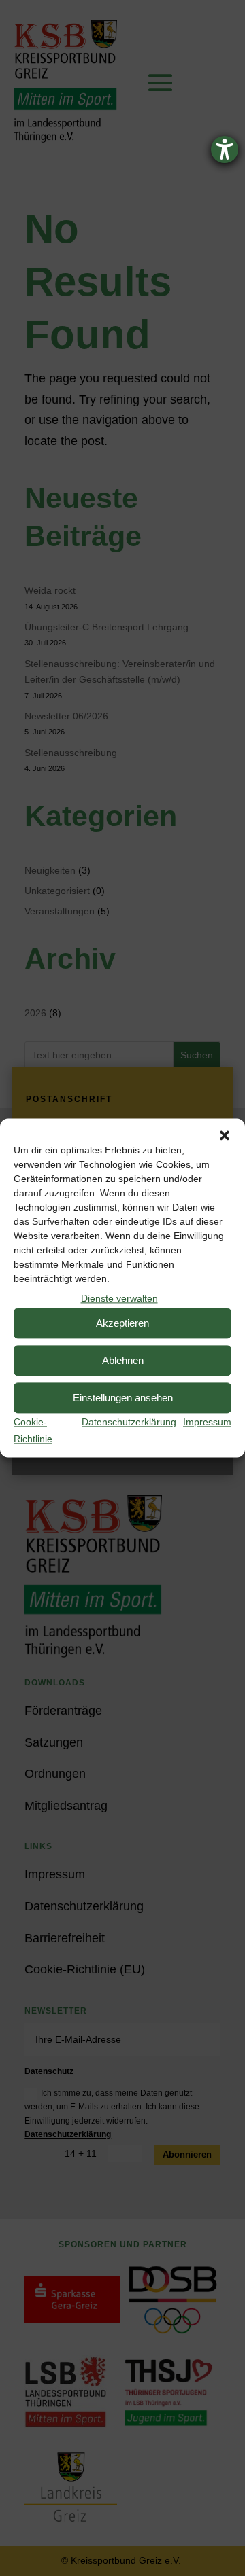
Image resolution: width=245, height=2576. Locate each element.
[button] (225, 1135)
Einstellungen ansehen (123, 1398)
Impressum (207, 1423)
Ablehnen (123, 1360)
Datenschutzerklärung (129, 1423)
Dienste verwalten (119, 1298)
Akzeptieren (122, 1323)
